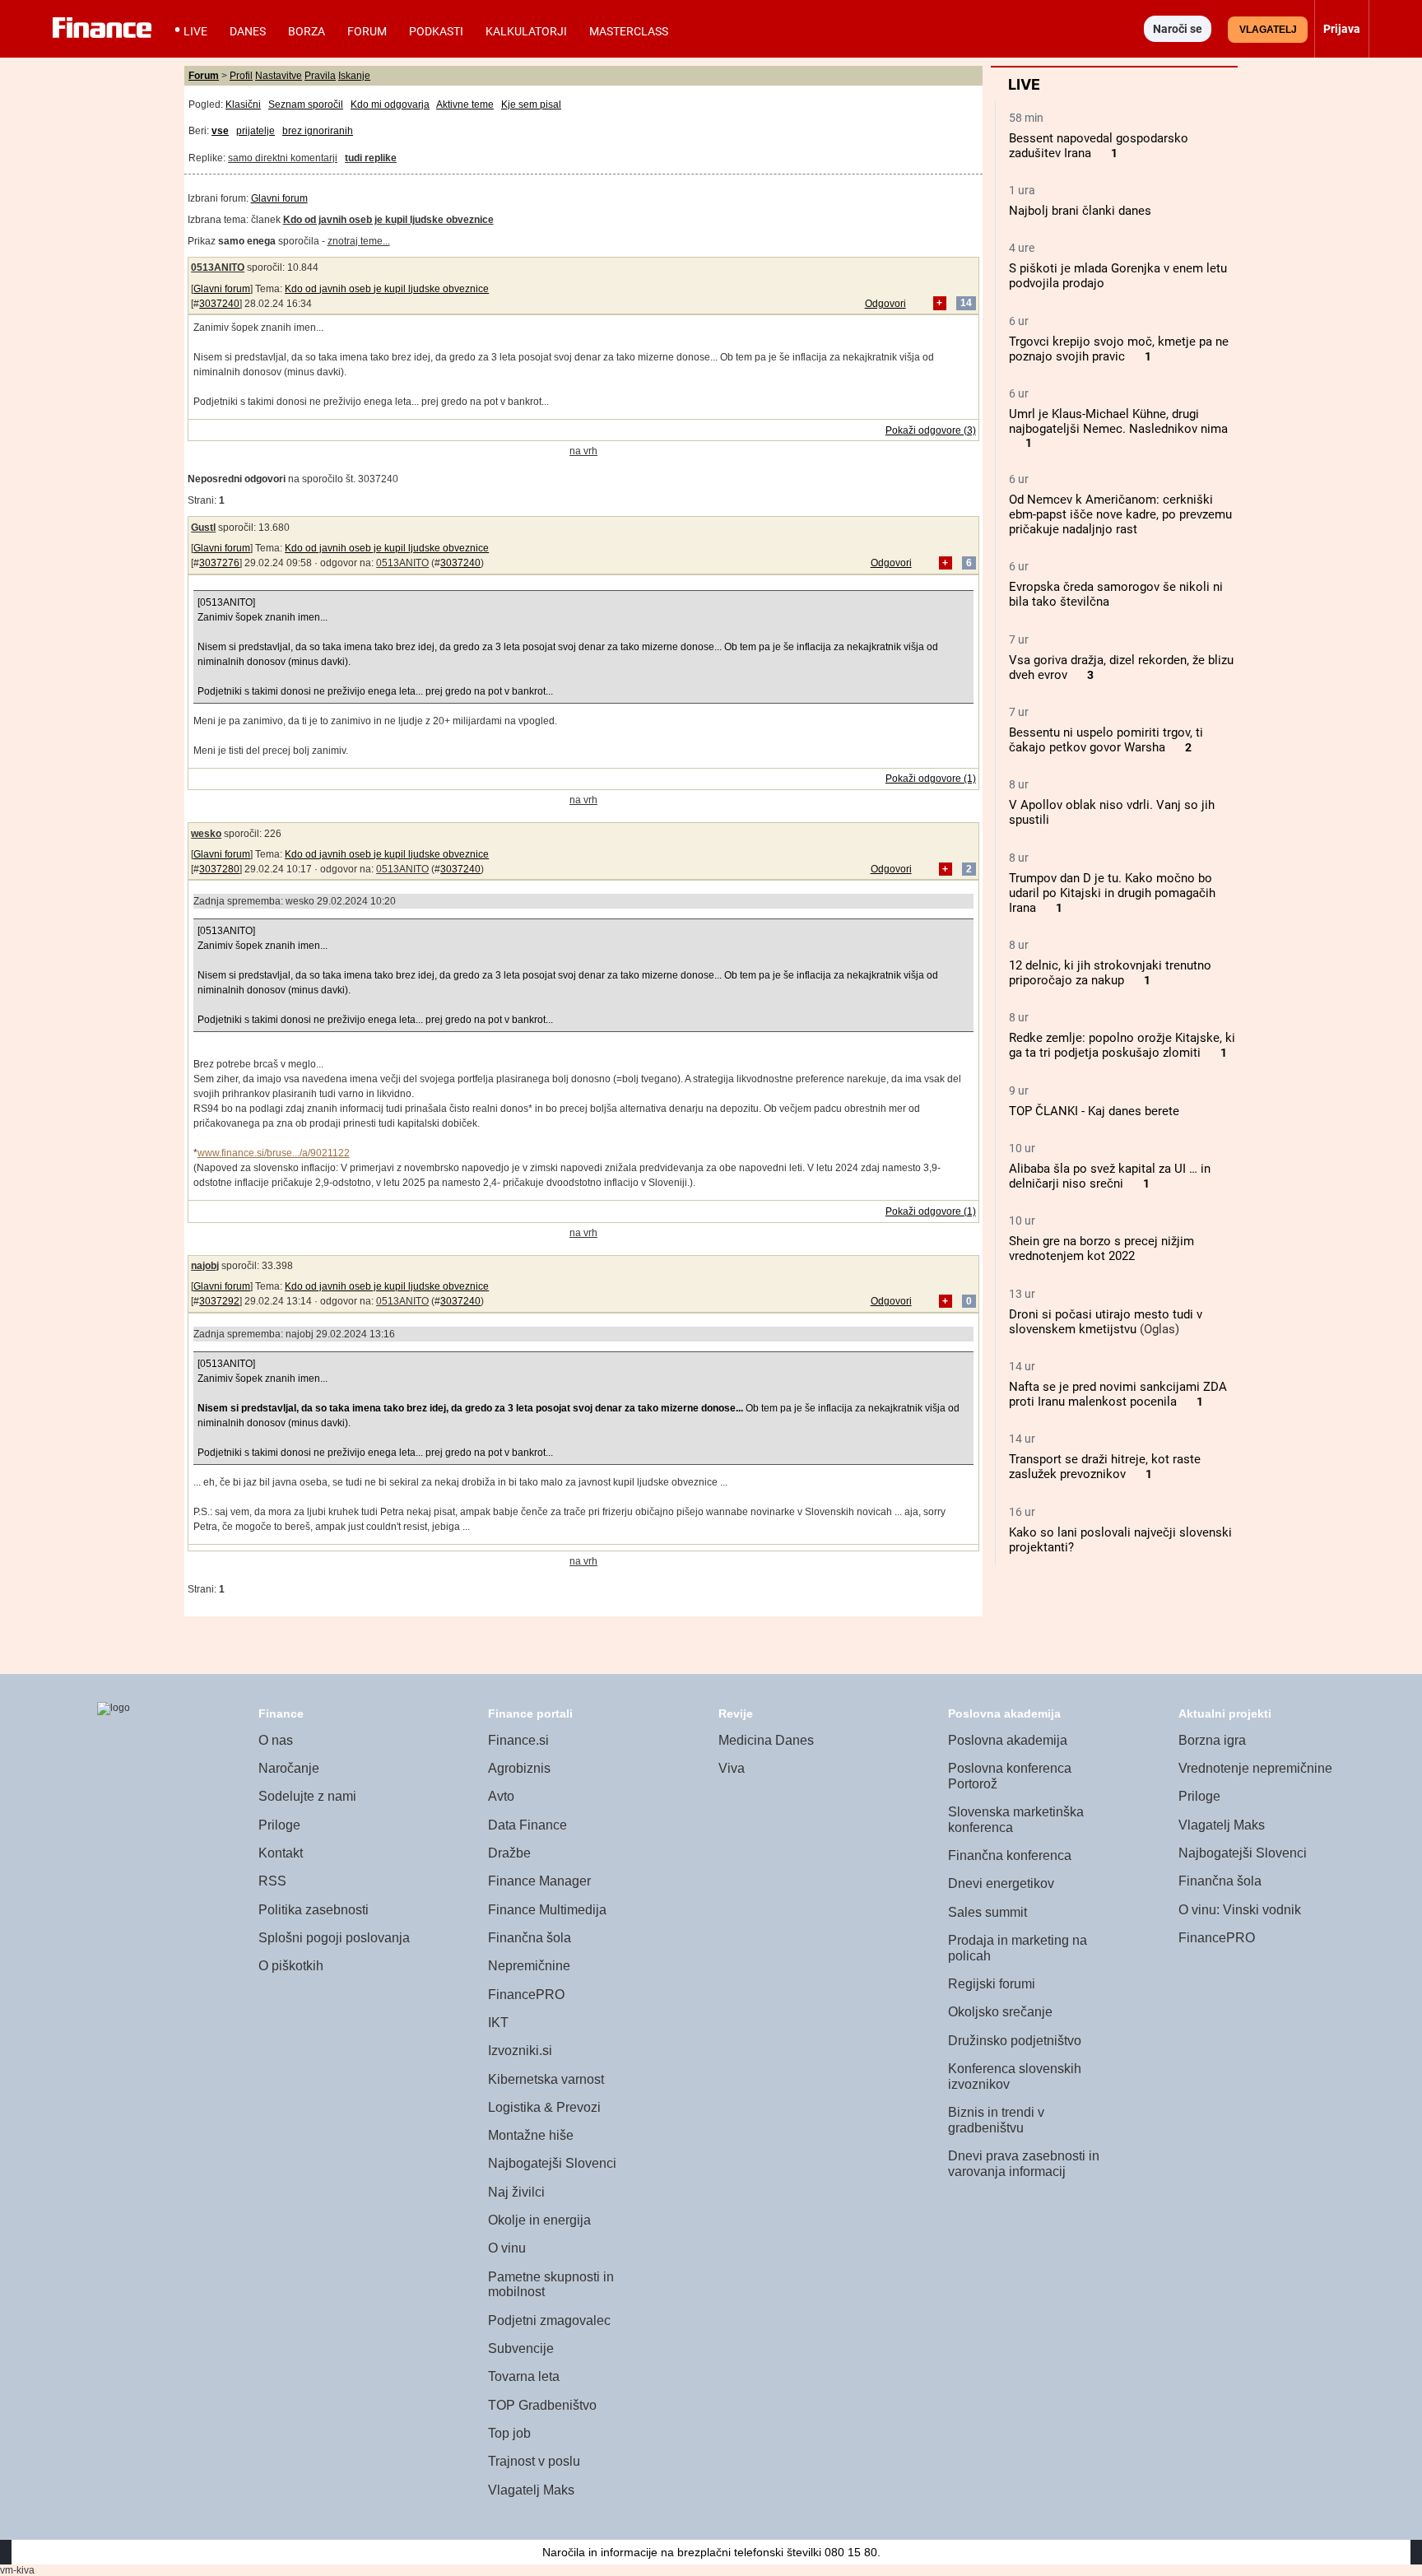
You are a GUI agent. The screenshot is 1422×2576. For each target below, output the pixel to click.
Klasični (243, 105)
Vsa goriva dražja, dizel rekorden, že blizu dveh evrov (1121, 667)
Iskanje (354, 76)
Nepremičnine (529, 1966)
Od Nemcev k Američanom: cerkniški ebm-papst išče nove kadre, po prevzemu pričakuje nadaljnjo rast (1120, 514)
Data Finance (527, 1825)
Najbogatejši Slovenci (552, 2163)
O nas (276, 1740)
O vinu (507, 2248)
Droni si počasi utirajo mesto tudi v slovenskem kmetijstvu (1106, 1322)
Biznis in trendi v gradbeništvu (996, 2120)
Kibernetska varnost (546, 2079)
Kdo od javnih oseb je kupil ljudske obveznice (387, 289)
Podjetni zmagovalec (549, 2320)
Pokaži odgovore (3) (931, 430)
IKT (498, 2023)
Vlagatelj (1268, 30)
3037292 (219, 1301)
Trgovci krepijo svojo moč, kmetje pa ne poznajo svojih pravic (1119, 349)
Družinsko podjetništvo (1015, 2041)
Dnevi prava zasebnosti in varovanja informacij (1024, 2164)
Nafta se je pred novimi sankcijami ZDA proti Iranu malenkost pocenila (1118, 1394)
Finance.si (518, 1740)
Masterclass (629, 31)
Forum (367, 31)
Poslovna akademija (1008, 1740)
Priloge (279, 1825)
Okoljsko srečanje (1000, 2012)
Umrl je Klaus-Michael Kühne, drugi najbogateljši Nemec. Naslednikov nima (1118, 421)
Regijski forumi (992, 1984)
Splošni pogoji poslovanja (334, 1938)
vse (220, 131)
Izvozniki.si (520, 2051)
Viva (732, 1768)
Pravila (320, 76)
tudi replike (371, 158)
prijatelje (256, 131)
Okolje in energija (539, 2220)
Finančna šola (530, 1938)
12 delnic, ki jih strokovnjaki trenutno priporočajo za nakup (1110, 973)
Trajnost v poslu (534, 2461)
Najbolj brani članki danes (1080, 211)
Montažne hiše (531, 2135)
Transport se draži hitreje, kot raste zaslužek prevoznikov (1105, 1467)
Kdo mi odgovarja (390, 105)
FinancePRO (526, 1995)
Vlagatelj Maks (531, 2490)
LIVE (195, 31)
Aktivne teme (465, 105)
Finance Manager (539, 1881)
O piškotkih (291, 1966)
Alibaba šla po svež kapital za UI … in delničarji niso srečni (1110, 1176)
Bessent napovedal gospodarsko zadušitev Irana (1099, 146)
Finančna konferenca (1010, 1855)
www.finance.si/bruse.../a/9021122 (274, 1153)
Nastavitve (279, 76)
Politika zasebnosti (314, 1910)
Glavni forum (279, 198)
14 (966, 304)
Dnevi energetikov (1001, 1883)
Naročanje (289, 1768)
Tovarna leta (524, 2376)
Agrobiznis (519, 1768)
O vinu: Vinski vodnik (1240, 1910)
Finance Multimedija (547, 1910)
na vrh (583, 451)
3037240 (219, 304)
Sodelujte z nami (307, 1796)
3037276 (219, 563)
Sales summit (987, 1912)
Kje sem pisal (531, 105)
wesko (206, 834)
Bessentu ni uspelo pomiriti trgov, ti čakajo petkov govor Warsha (1106, 740)
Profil (241, 76)
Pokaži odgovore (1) (931, 779)
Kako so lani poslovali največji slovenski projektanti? (1120, 1540)
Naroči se (1178, 29)
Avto (501, 1796)
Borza (307, 31)
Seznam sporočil (306, 105)
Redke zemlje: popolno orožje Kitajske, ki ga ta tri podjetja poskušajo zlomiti (1122, 1045)
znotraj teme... (359, 241)
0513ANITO (218, 267)
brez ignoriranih (318, 131)
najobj (205, 1266)
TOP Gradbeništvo (542, 2405)
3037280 (219, 869)
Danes (248, 31)
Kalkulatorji (526, 31)
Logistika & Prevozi (544, 2107)
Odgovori (885, 304)
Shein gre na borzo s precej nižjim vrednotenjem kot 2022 (1101, 1248)
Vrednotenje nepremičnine (1255, 1768)
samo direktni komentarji (283, 158)
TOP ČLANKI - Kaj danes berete (1094, 1111)
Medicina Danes (766, 1740)
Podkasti (436, 31)
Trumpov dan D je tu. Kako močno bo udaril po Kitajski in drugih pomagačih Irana (1112, 893)
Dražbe (509, 1853)
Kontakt (281, 1853)
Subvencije (521, 2348)
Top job (509, 2433)
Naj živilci (516, 2192)
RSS (272, 1881)
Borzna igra (1212, 1740)
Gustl (203, 528)
